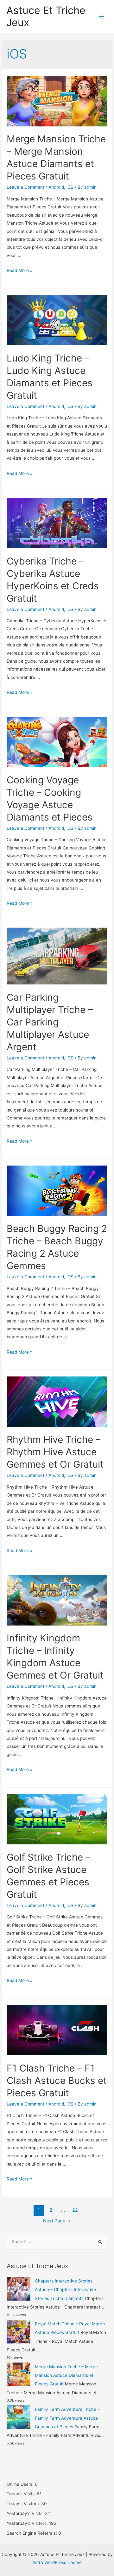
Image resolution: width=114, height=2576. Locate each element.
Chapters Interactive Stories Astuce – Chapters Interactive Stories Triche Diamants (65, 2290)
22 (75, 2210)
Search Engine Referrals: (32, 2533)
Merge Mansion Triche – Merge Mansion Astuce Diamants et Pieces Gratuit (66, 2375)
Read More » (19, 270)
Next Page (57, 2221)
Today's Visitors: (24, 2504)
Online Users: (21, 2484)
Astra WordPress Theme (57, 2562)
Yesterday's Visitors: (28, 2523)
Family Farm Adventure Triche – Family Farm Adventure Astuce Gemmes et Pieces (67, 2418)
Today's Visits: (22, 2494)
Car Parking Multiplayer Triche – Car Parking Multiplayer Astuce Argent (50, 1022)
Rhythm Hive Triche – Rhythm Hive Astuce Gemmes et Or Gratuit (55, 1452)
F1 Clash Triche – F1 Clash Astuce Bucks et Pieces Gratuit (57, 2080)
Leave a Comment (25, 187)
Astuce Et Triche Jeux (46, 16)
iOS (70, 187)
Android (56, 187)
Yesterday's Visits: (26, 2513)
